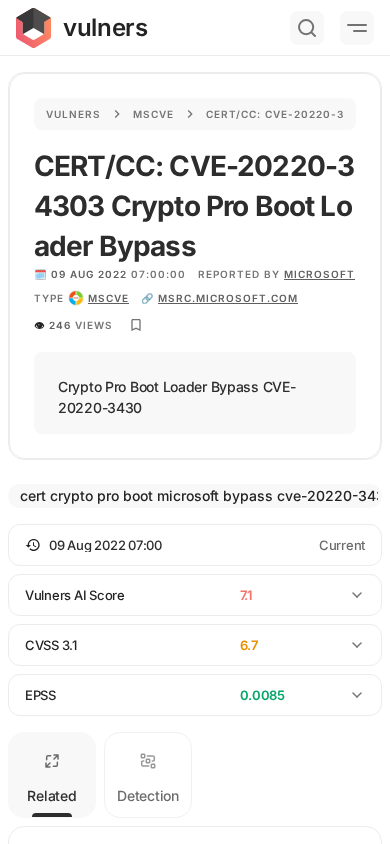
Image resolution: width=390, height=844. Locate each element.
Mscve (153, 114)
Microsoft (319, 274)
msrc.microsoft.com (228, 298)
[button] (195, 545)
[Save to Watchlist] (136, 325)
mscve (108, 298)
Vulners (73, 114)
